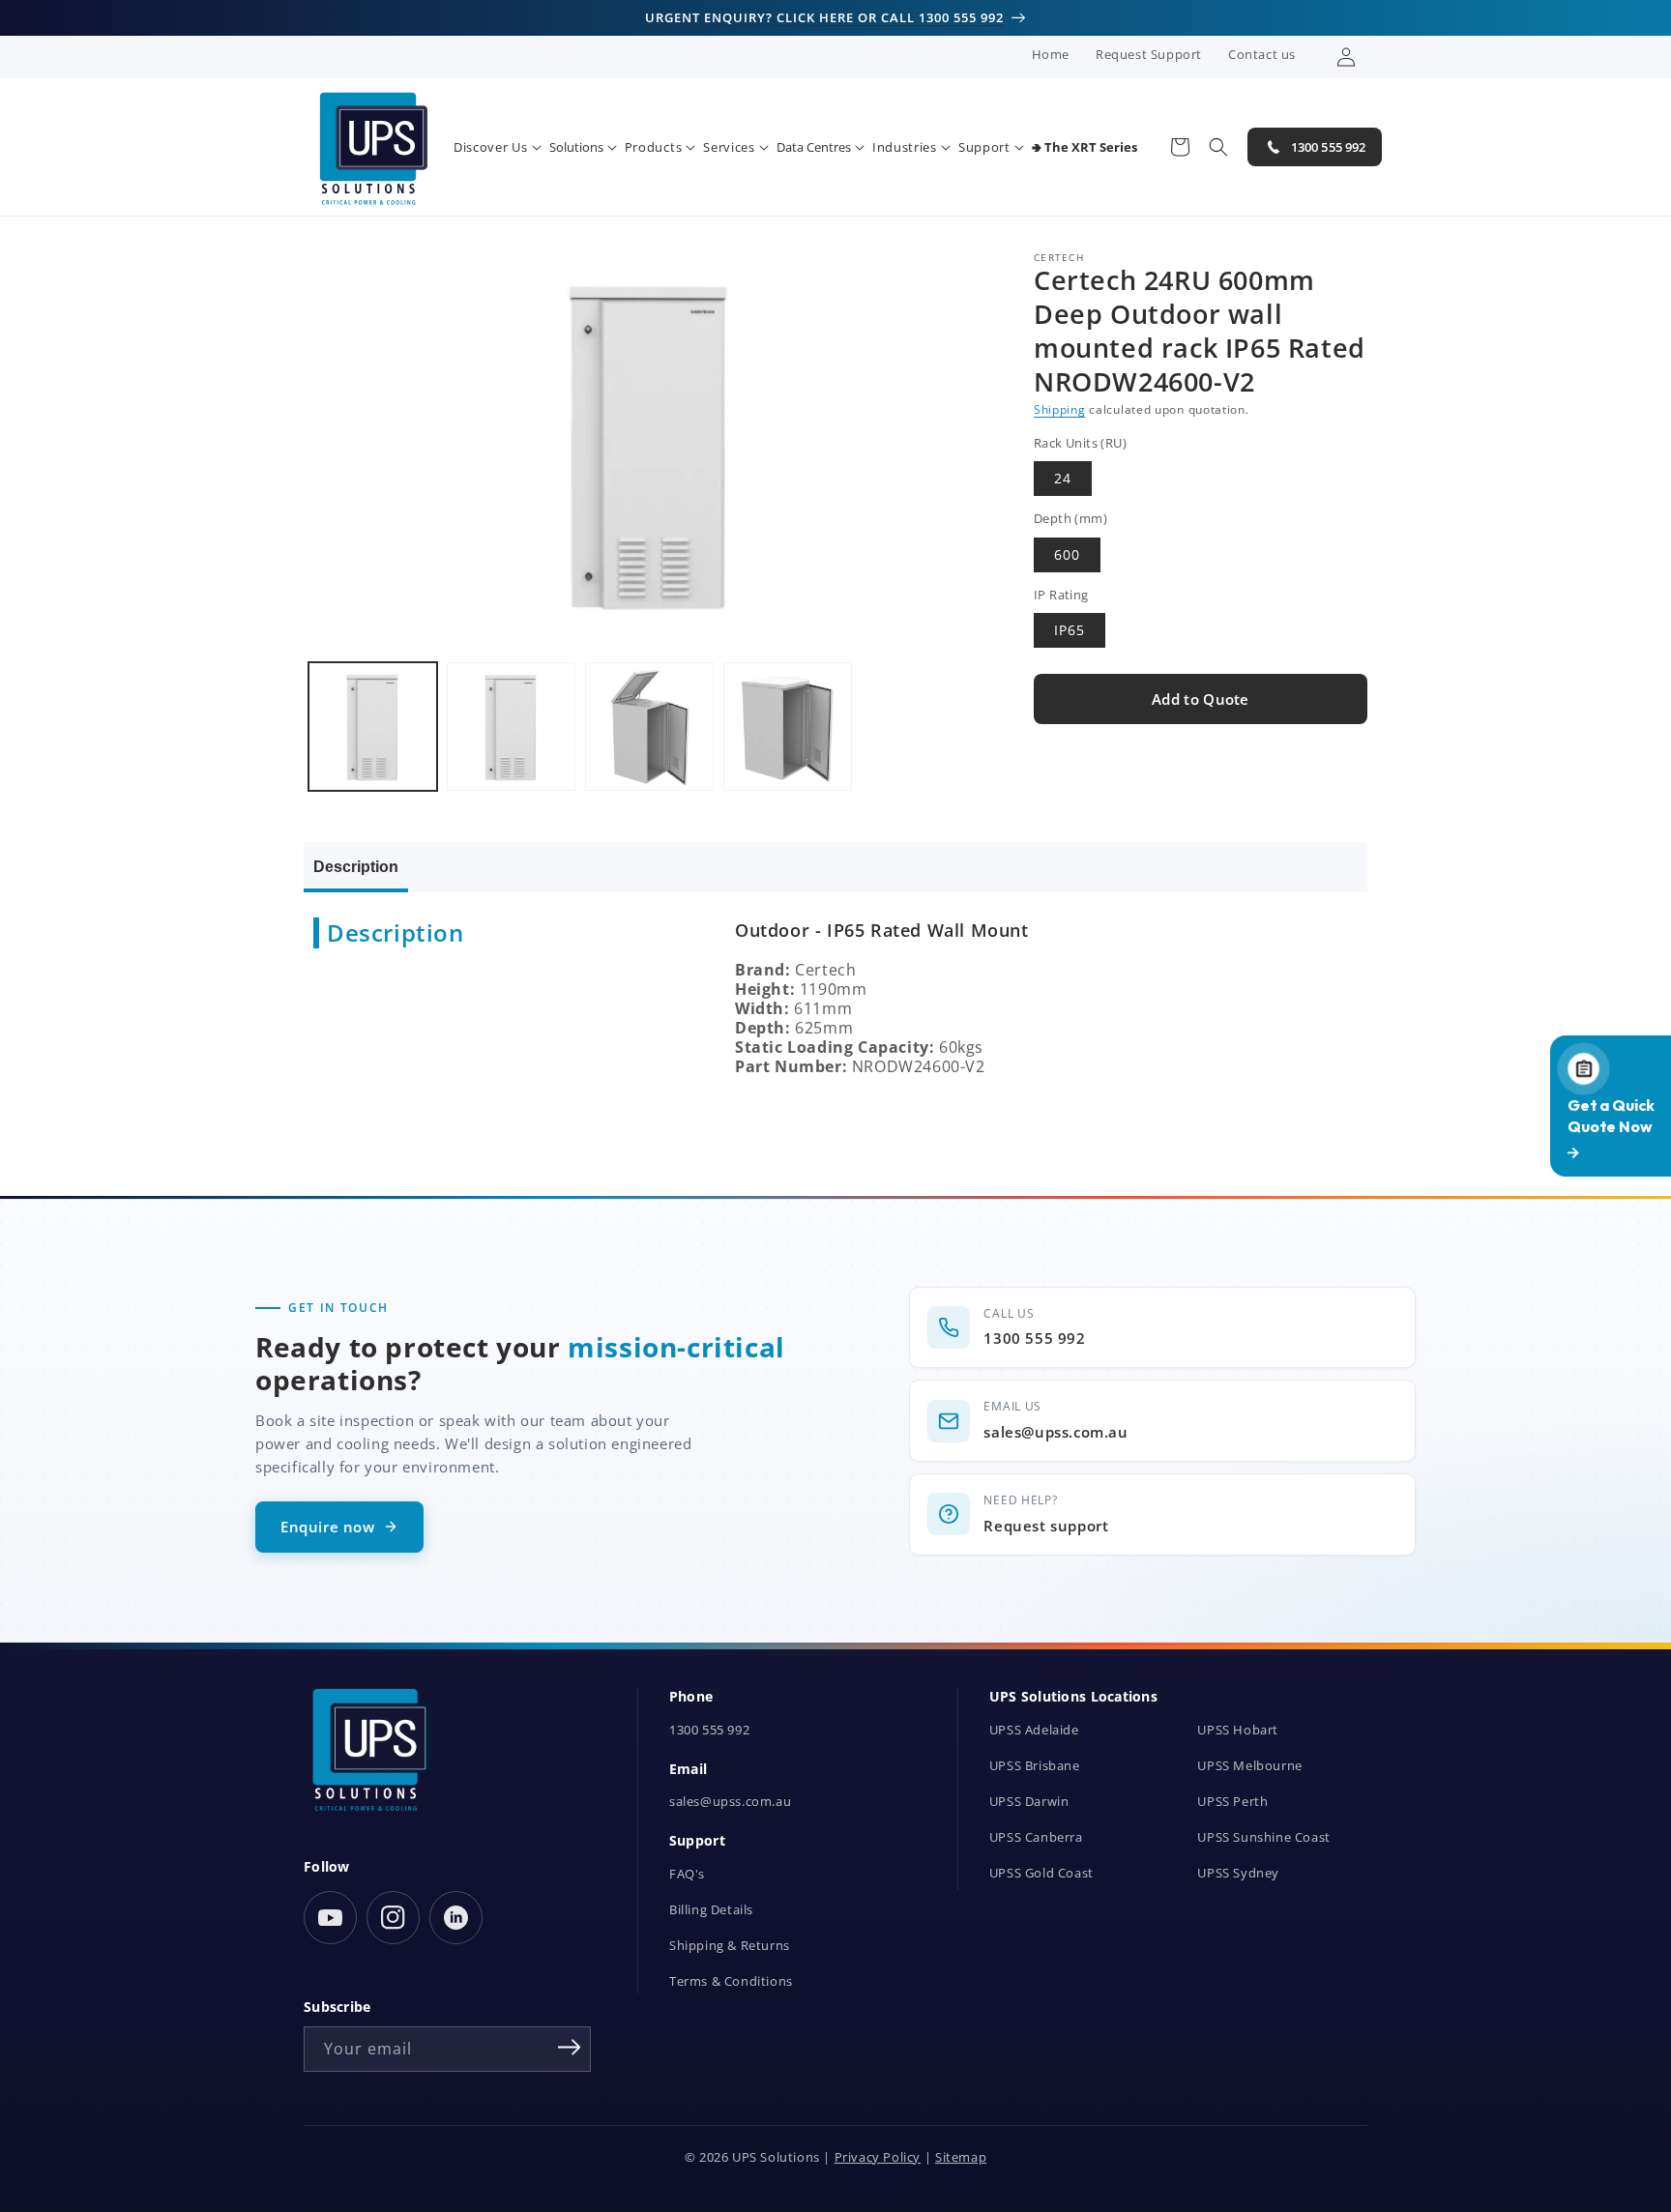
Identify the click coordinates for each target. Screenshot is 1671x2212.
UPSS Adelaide (1034, 1730)
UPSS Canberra (1036, 1837)
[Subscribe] (570, 2048)
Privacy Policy (878, 2157)
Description (356, 867)
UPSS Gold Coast (1041, 1873)
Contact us (1262, 54)
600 (1067, 554)
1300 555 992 (709, 1730)
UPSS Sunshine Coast (1263, 1837)
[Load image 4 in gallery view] (788, 727)
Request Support (1149, 54)
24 (1063, 479)
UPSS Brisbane (1035, 1766)
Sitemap (961, 2157)
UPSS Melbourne (1249, 1766)
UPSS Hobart (1238, 1730)
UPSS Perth (1232, 1802)
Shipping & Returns (730, 1946)
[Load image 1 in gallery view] (373, 727)
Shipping (1060, 409)
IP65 (1070, 631)
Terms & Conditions (731, 1981)
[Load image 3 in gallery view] (649, 727)
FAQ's (687, 1874)
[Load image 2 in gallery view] (511, 727)
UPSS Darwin (1029, 1802)
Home (1051, 54)
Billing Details (711, 1910)
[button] (498, 147)
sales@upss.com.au (730, 1802)
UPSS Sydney (1238, 1873)
